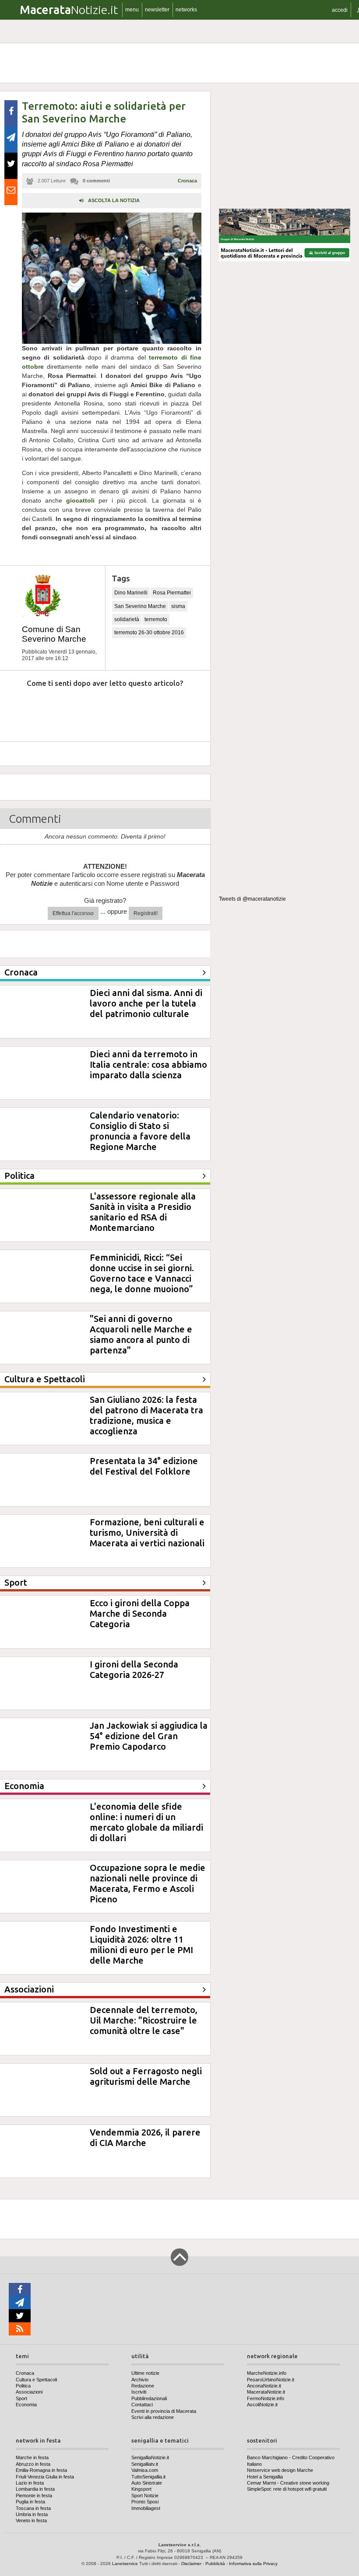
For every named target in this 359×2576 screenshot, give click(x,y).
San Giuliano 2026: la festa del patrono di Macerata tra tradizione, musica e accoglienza (146, 1415)
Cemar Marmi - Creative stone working (288, 2483)
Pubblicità (215, 2564)
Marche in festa (32, 2457)
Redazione (143, 2386)
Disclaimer (191, 2564)
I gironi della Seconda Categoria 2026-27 (134, 1669)
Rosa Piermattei (172, 593)
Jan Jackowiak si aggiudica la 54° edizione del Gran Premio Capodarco (149, 1736)
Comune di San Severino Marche (54, 634)
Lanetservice (125, 2564)
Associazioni (29, 2392)
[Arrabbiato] (18, 710)
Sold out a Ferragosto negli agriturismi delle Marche (146, 2076)
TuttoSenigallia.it (148, 2477)
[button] (340, 10)
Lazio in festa (30, 2483)
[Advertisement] (285, 146)
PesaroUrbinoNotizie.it (271, 2380)
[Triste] (58, 710)
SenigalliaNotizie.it (150, 2457)
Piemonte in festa (34, 2496)
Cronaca (187, 181)
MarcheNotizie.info (267, 2373)
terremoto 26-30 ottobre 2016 (149, 633)
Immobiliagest (146, 2508)
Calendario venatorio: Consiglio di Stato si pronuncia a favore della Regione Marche (140, 1131)
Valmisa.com (145, 2470)
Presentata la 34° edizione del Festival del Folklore (144, 1466)
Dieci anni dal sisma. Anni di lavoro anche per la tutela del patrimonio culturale (146, 1003)
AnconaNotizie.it (264, 2386)
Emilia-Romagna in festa (41, 2470)
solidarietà (127, 619)
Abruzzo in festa (33, 2464)
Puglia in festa (30, 2502)
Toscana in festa (33, 2508)
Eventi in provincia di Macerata (164, 2411)
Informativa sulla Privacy (253, 2564)
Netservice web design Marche (280, 2470)
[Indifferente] (98, 710)
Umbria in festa (32, 2514)
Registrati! (146, 913)
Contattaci (142, 2405)
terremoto (156, 619)
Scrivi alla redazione (153, 2417)
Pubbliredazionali (149, 2398)
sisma (178, 606)
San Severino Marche (140, 606)
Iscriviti (139, 2392)
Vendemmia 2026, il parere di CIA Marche (145, 2137)
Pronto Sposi (145, 2502)
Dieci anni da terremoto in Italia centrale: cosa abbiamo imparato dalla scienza (148, 1064)
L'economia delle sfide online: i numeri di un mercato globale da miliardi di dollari (146, 1822)
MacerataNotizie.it (266, 2392)
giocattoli (78, 500)
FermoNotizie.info (266, 2398)
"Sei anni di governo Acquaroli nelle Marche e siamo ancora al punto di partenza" (141, 1334)
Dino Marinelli (131, 593)
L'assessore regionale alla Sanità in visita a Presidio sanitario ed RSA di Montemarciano (143, 1212)
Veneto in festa (31, 2520)
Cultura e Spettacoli (36, 2380)
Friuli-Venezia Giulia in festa (45, 2477)
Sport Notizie (145, 2496)
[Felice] (138, 710)
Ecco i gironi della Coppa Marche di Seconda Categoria (140, 1613)
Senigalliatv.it (145, 2464)
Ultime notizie (145, 2373)
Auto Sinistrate (147, 2483)
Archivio (140, 2380)
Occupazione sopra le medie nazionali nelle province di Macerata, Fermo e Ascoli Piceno (148, 1883)
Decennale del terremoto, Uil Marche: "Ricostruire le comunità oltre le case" (144, 2020)
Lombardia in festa (35, 2489)
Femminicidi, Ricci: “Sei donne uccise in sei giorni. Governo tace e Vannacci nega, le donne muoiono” (142, 1273)
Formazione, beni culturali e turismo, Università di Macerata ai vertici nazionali (147, 1533)
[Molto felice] (178, 710)
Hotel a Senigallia (265, 2477)
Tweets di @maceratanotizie (252, 899)
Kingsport (141, 2489)
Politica (23, 2386)
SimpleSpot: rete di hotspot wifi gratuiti (287, 2489)
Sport (21, 2398)
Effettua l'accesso (73, 913)
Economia (26, 2405)
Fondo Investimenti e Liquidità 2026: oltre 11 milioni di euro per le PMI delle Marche (141, 1945)
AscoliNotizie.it (262, 2405)
